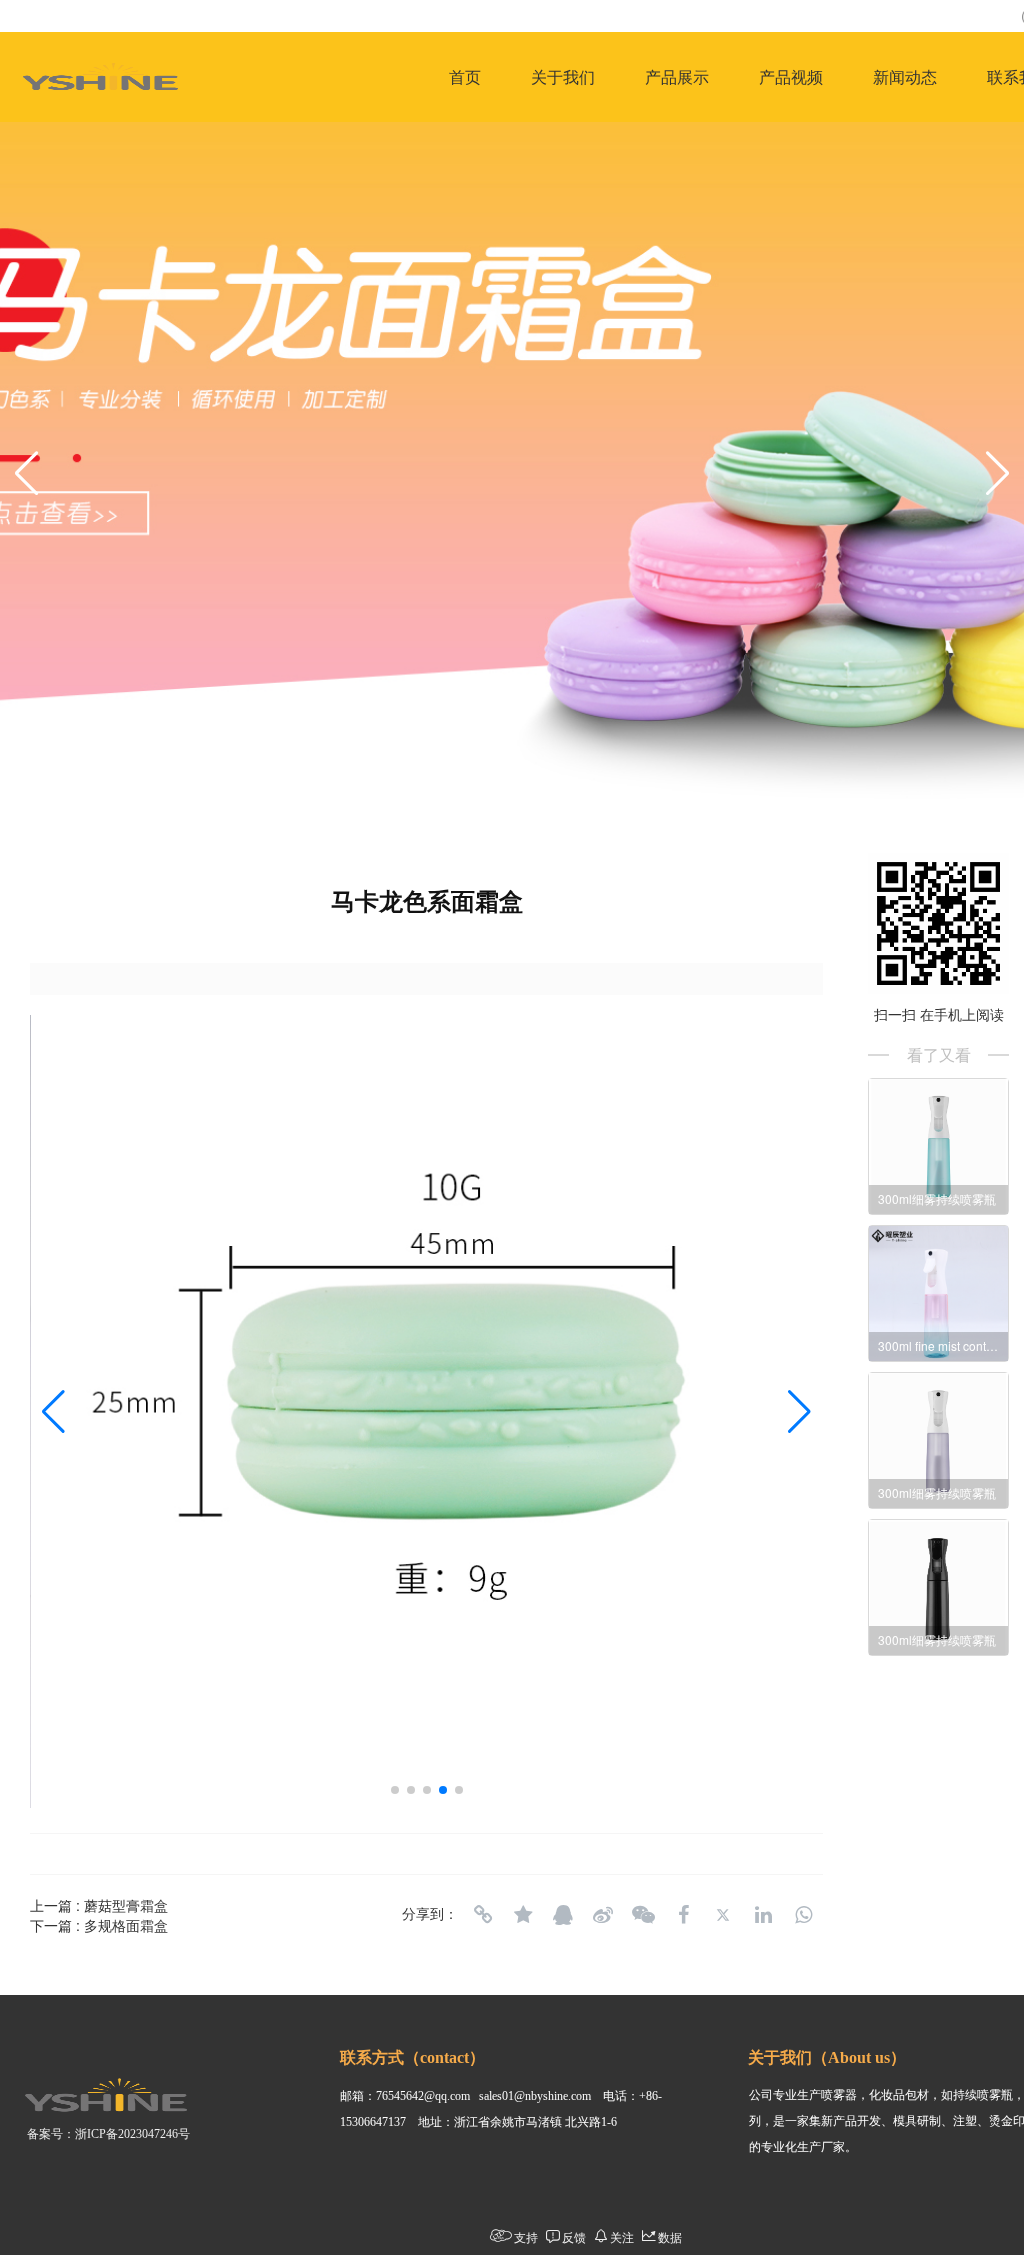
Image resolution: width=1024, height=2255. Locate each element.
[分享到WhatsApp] (803, 1915)
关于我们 (563, 77)
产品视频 (791, 77)
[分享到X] (723, 1915)
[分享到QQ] (563, 1915)
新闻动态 (905, 77)
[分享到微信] (643, 1915)
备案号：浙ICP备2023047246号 (108, 2134)
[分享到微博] (603, 1915)
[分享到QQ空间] (523, 1915)
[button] (26, 473)
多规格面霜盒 (126, 1925)
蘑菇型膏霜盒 (126, 1905)
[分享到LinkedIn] (763, 1915)
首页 (465, 77)
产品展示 (677, 77)
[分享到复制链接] (483, 1915)
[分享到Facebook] (683, 1915)
